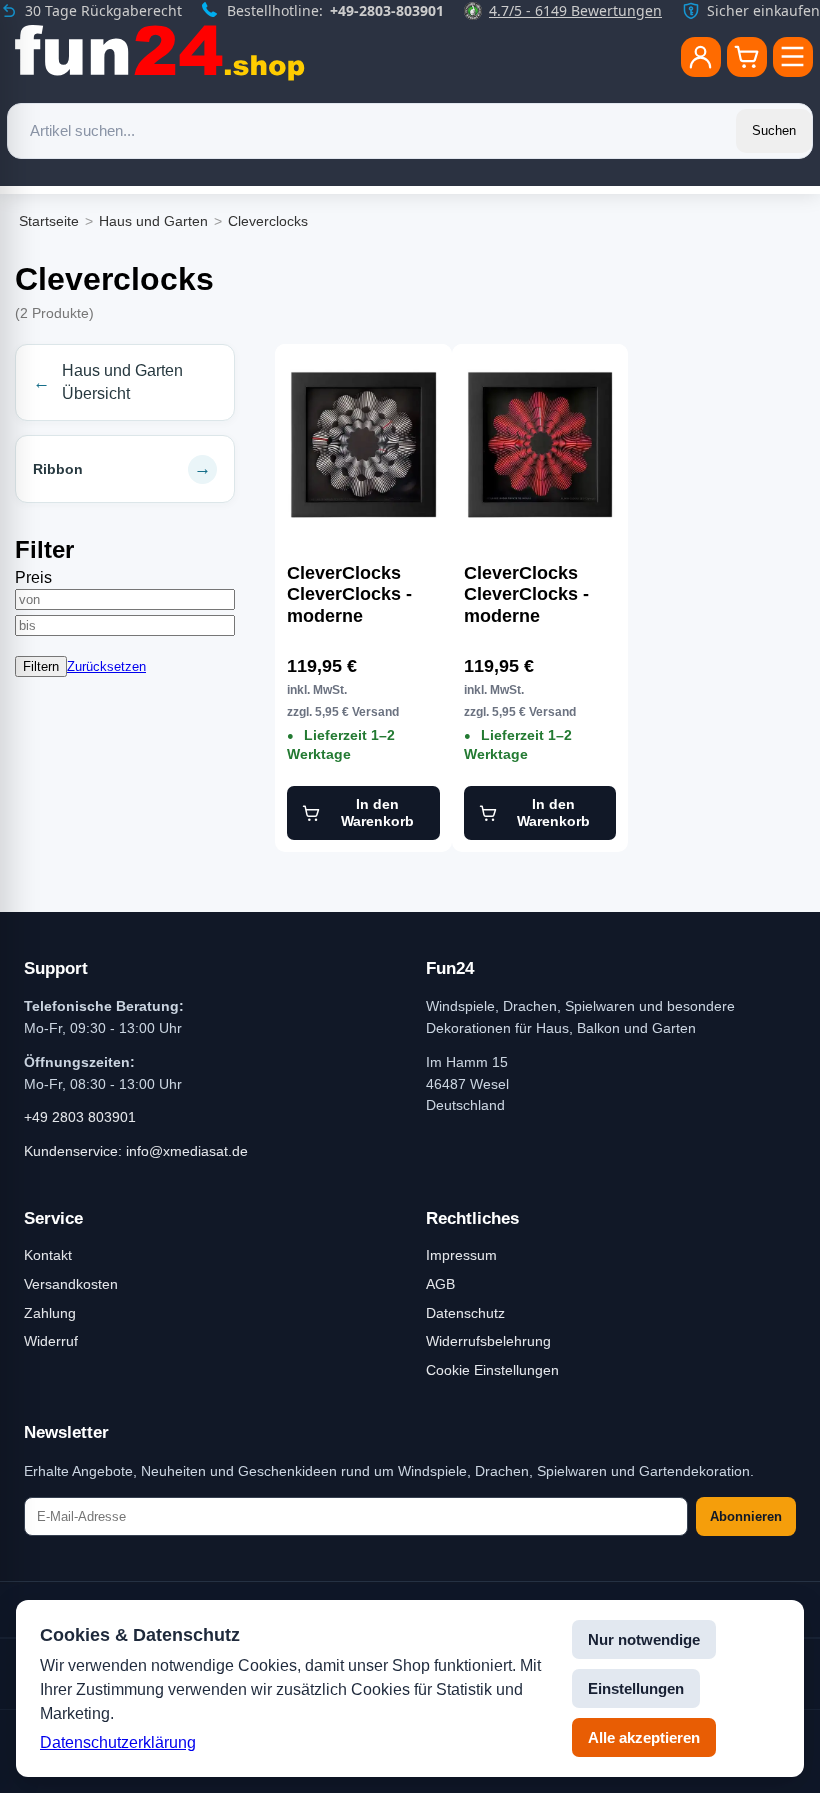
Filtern (41, 666)
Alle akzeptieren (644, 1737)
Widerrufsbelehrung (488, 1341)
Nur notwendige (644, 1639)
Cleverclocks (268, 221)
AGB (440, 1284)
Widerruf (51, 1341)
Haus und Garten (153, 221)
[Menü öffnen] (793, 57)
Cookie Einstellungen (492, 1370)
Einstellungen (636, 1688)
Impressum (461, 1255)
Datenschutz (465, 1313)
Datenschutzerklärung (118, 1742)
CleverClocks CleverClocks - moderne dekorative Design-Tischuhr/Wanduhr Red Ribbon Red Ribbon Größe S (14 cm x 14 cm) (540, 595)
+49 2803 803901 (80, 1117)
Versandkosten (71, 1284)
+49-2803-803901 (387, 10)
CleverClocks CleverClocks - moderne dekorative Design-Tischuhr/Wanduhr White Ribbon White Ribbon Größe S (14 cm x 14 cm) (363, 595)
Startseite (49, 221)
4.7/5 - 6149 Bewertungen (575, 10)
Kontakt (48, 1255)
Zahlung (50, 1313)
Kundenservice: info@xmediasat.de (136, 1151)
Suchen (774, 130)
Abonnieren (746, 1516)
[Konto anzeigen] (701, 57)
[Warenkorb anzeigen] (747, 57)
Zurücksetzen (106, 666)
